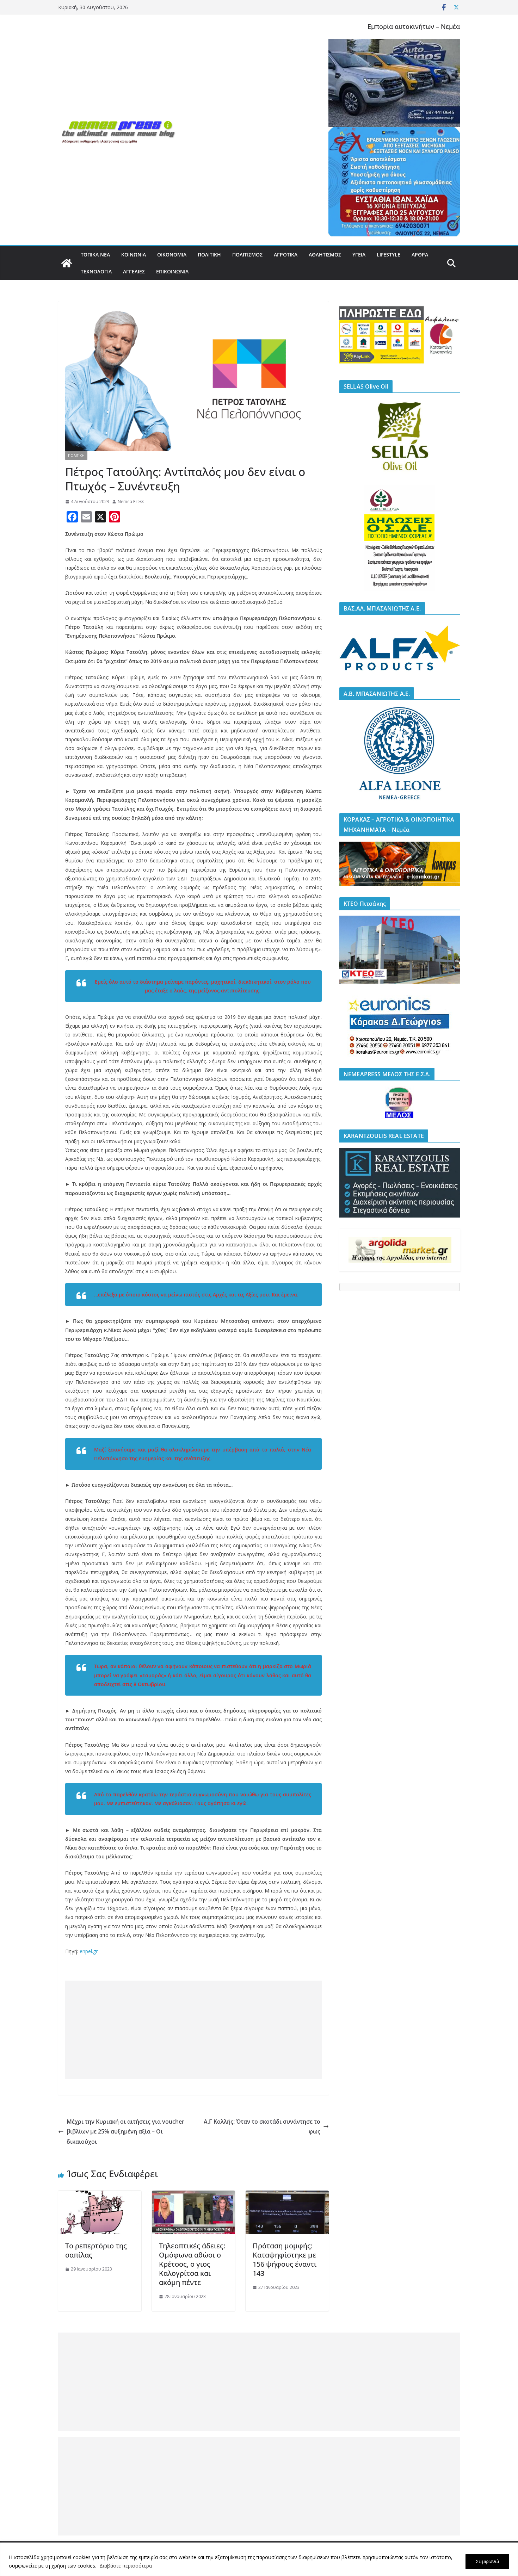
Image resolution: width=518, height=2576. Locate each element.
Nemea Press (131, 501)
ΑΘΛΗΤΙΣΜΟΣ (325, 255)
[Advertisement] (193, 2030)
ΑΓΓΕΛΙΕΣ (134, 271)
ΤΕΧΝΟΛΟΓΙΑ (96, 271)
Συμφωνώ (487, 2561)
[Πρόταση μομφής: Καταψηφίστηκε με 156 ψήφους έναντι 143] (287, 2196)
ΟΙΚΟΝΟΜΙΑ (172, 255)
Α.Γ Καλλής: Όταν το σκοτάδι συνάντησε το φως (262, 2127)
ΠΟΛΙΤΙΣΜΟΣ (247, 255)
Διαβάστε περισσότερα (126, 2566)
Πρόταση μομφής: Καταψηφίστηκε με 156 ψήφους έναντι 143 (285, 2259)
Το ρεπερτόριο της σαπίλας (96, 2250)
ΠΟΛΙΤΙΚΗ (209, 255)
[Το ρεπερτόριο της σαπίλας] (100, 2196)
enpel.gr (89, 1951)
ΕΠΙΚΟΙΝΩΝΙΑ (172, 271)
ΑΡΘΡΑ (420, 255)
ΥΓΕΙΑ (359, 255)
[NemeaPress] (67, 263)
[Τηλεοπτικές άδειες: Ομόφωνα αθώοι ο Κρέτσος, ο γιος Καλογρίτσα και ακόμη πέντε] (193, 2196)
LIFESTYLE (388, 255)
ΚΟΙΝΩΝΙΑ (134, 255)
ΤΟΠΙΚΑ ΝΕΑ (95, 255)
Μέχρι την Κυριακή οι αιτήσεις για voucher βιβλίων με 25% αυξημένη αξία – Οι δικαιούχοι (125, 2132)
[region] (259, 2559)
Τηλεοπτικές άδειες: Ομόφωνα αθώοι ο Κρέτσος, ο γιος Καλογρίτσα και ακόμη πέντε (192, 2264)
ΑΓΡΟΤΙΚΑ (286, 255)
